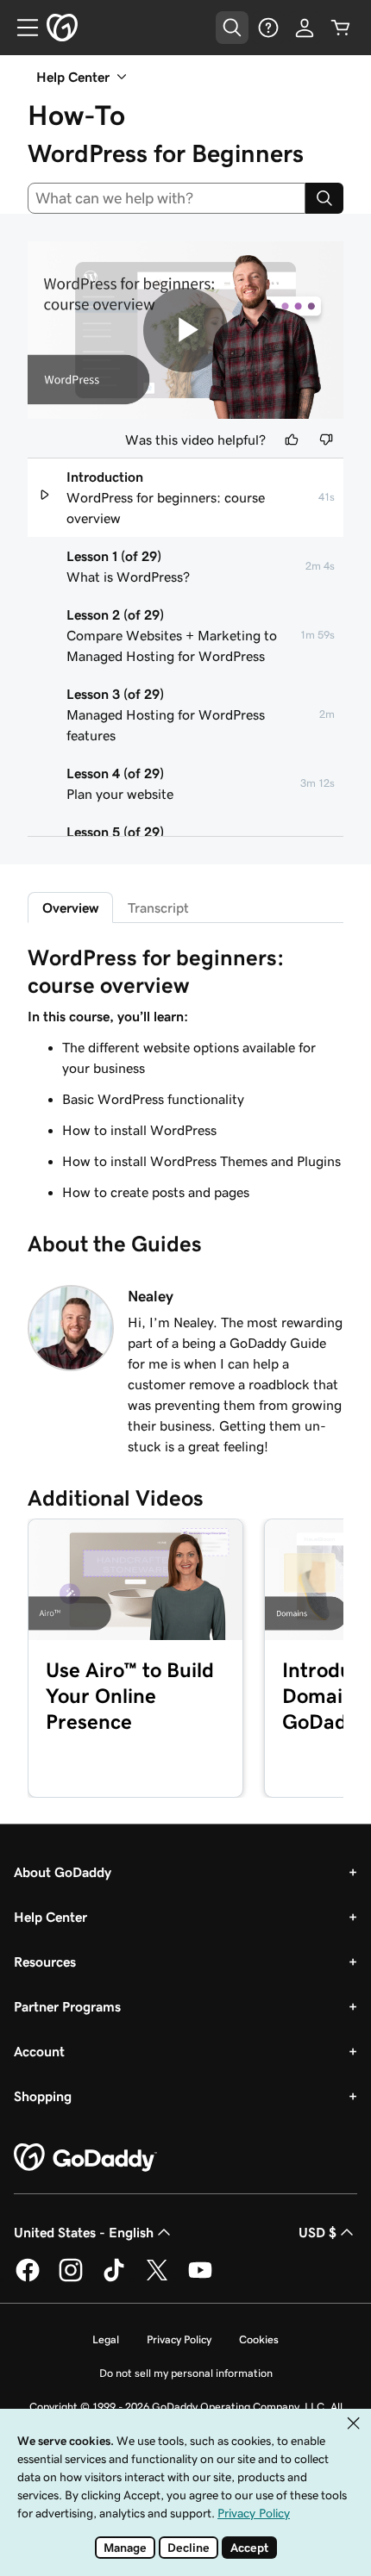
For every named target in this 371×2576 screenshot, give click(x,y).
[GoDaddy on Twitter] (157, 2279)
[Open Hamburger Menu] (21, 28)
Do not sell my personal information (186, 2373)
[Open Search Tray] (232, 28)
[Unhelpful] (326, 440)
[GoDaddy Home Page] (85, 2158)
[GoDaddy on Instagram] (71, 2279)
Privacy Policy (179, 2339)
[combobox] (167, 198)
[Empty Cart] (341, 28)
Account (39, 2051)
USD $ (318, 2232)
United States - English (84, 2232)
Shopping (43, 2096)
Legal (106, 2339)
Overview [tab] (70, 908)
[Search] (324, 198)
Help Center (50, 1917)
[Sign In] (305, 28)
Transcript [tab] (158, 908)
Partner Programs (67, 2006)
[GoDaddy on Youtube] (200, 2279)
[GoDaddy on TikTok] (114, 2279)
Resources (45, 1962)
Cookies (259, 2339)
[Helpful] (292, 440)
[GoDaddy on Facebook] (28, 2279)
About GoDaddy (63, 1872)
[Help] (268, 28)
